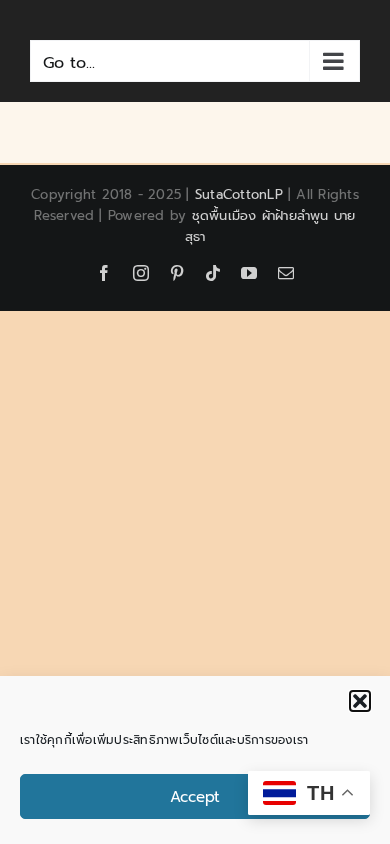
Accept (195, 797)
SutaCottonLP (239, 194)
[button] (360, 701)
